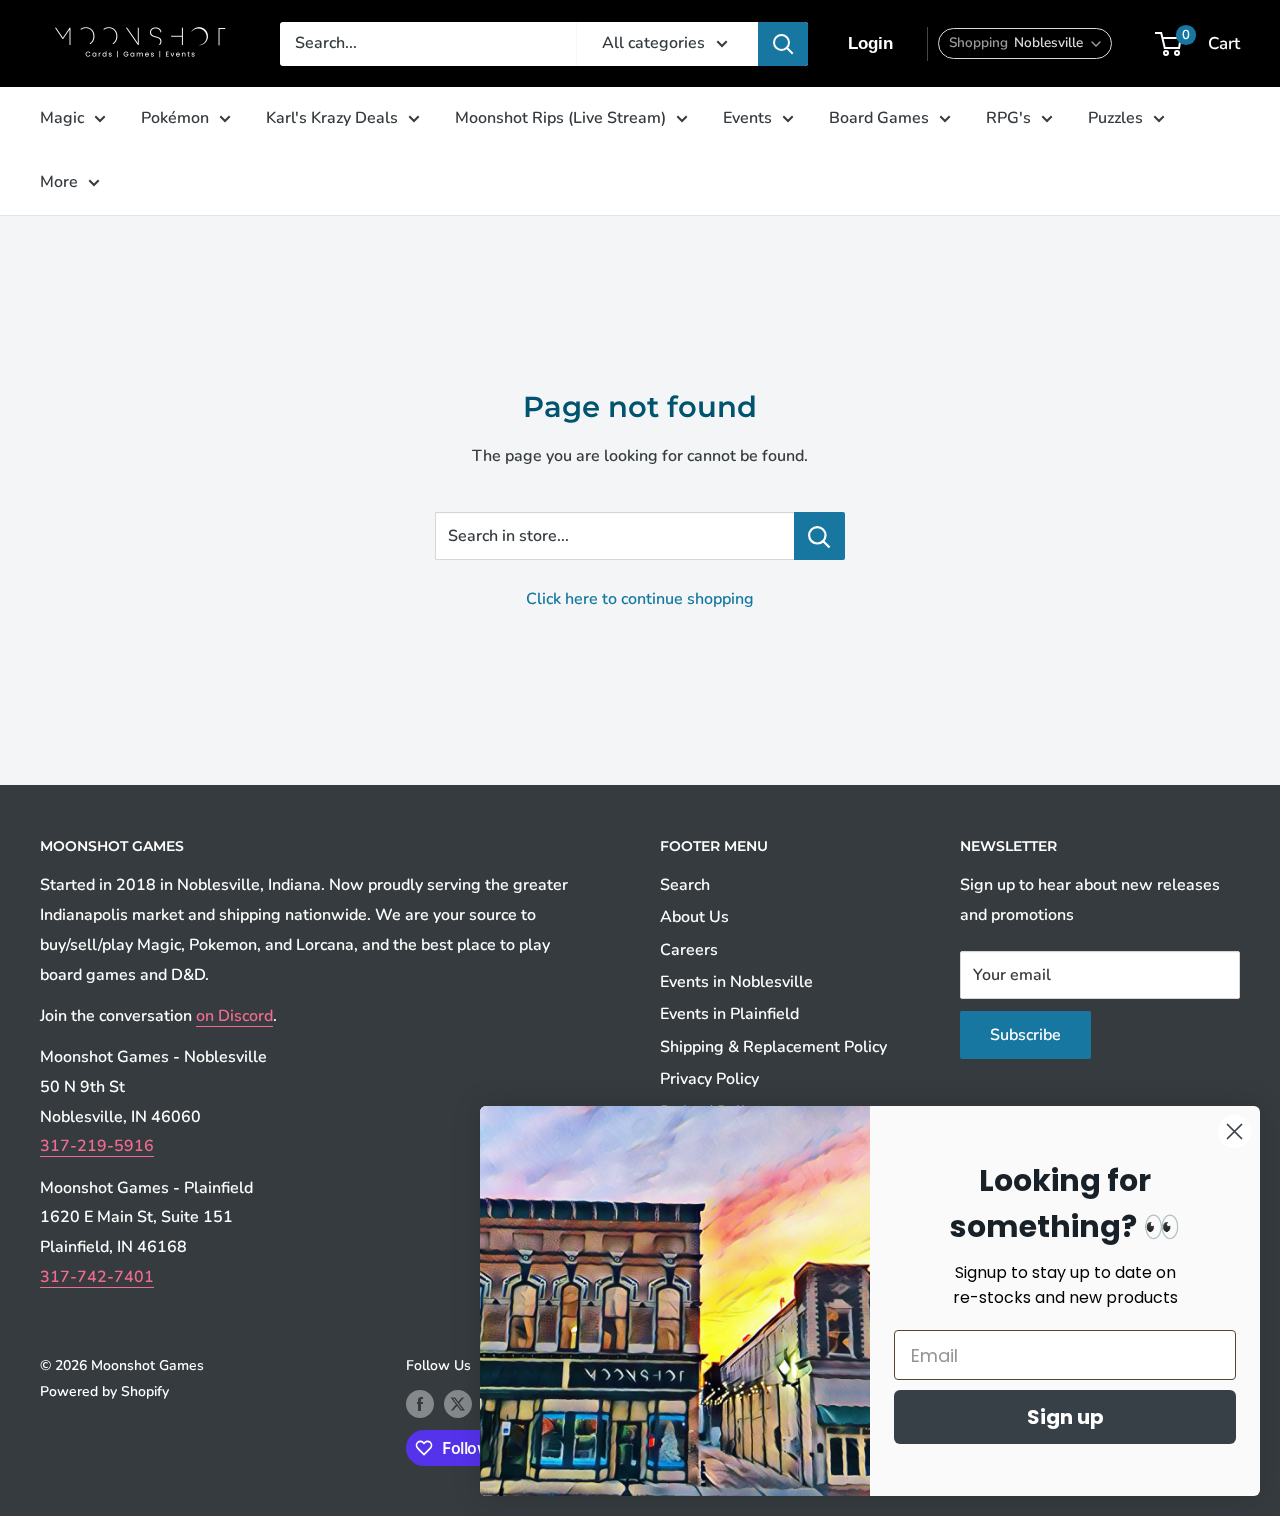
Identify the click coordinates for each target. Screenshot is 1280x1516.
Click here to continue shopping (640, 599)
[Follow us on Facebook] (420, 1404)
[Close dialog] (1234, 1131)
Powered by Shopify (104, 1391)
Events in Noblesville (736, 982)
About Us (694, 917)
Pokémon (175, 118)
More (59, 182)
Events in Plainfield (729, 1014)
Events (747, 118)
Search (685, 885)
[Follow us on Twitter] (458, 1404)
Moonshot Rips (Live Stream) (560, 118)
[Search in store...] (819, 536)
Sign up (1065, 1417)
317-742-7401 (97, 1277)
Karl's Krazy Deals (332, 118)
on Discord (234, 1016)
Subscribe (1025, 1035)
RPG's (1008, 118)
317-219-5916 (97, 1146)
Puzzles (1115, 118)
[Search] (783, 44)
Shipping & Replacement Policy (773, 1047)
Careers (689, 950)
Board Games (879, 118)
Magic (62, 118)
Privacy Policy (709, 1079)
